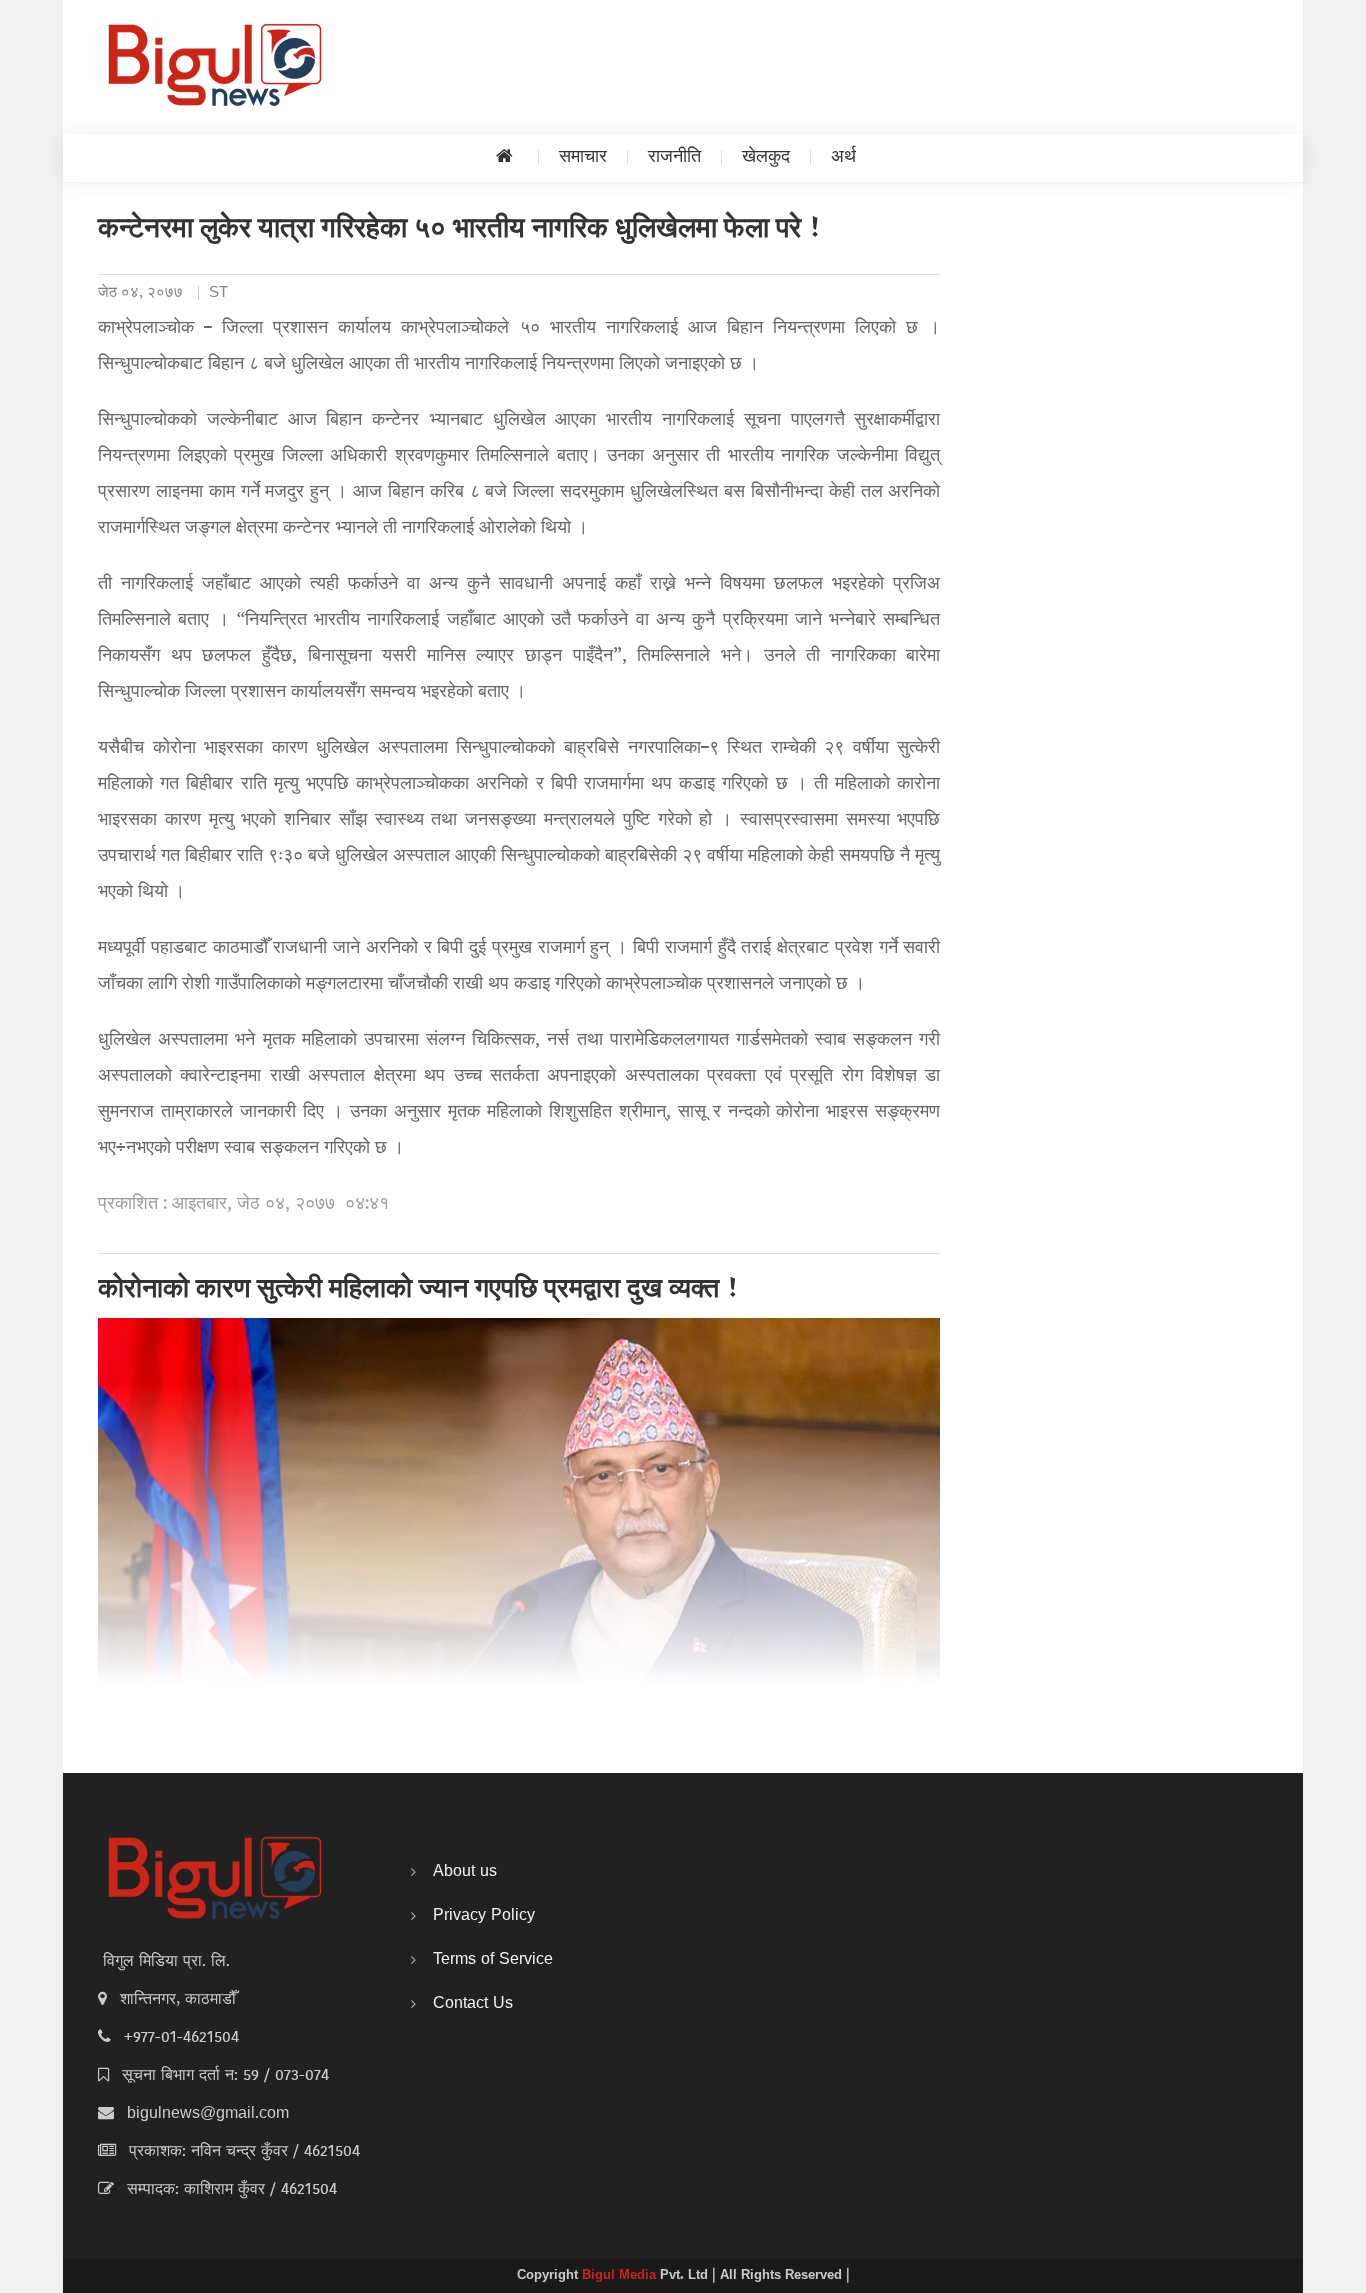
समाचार (583, 157)
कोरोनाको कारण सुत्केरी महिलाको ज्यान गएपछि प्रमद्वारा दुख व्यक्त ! (419, 1291)
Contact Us (473, 2004)
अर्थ (843, 157)
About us (465, 1872)
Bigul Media (621, 2276)
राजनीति (674, 157)
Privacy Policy (484, 1916)
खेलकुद (766, 157)
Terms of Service (493, 1960)
